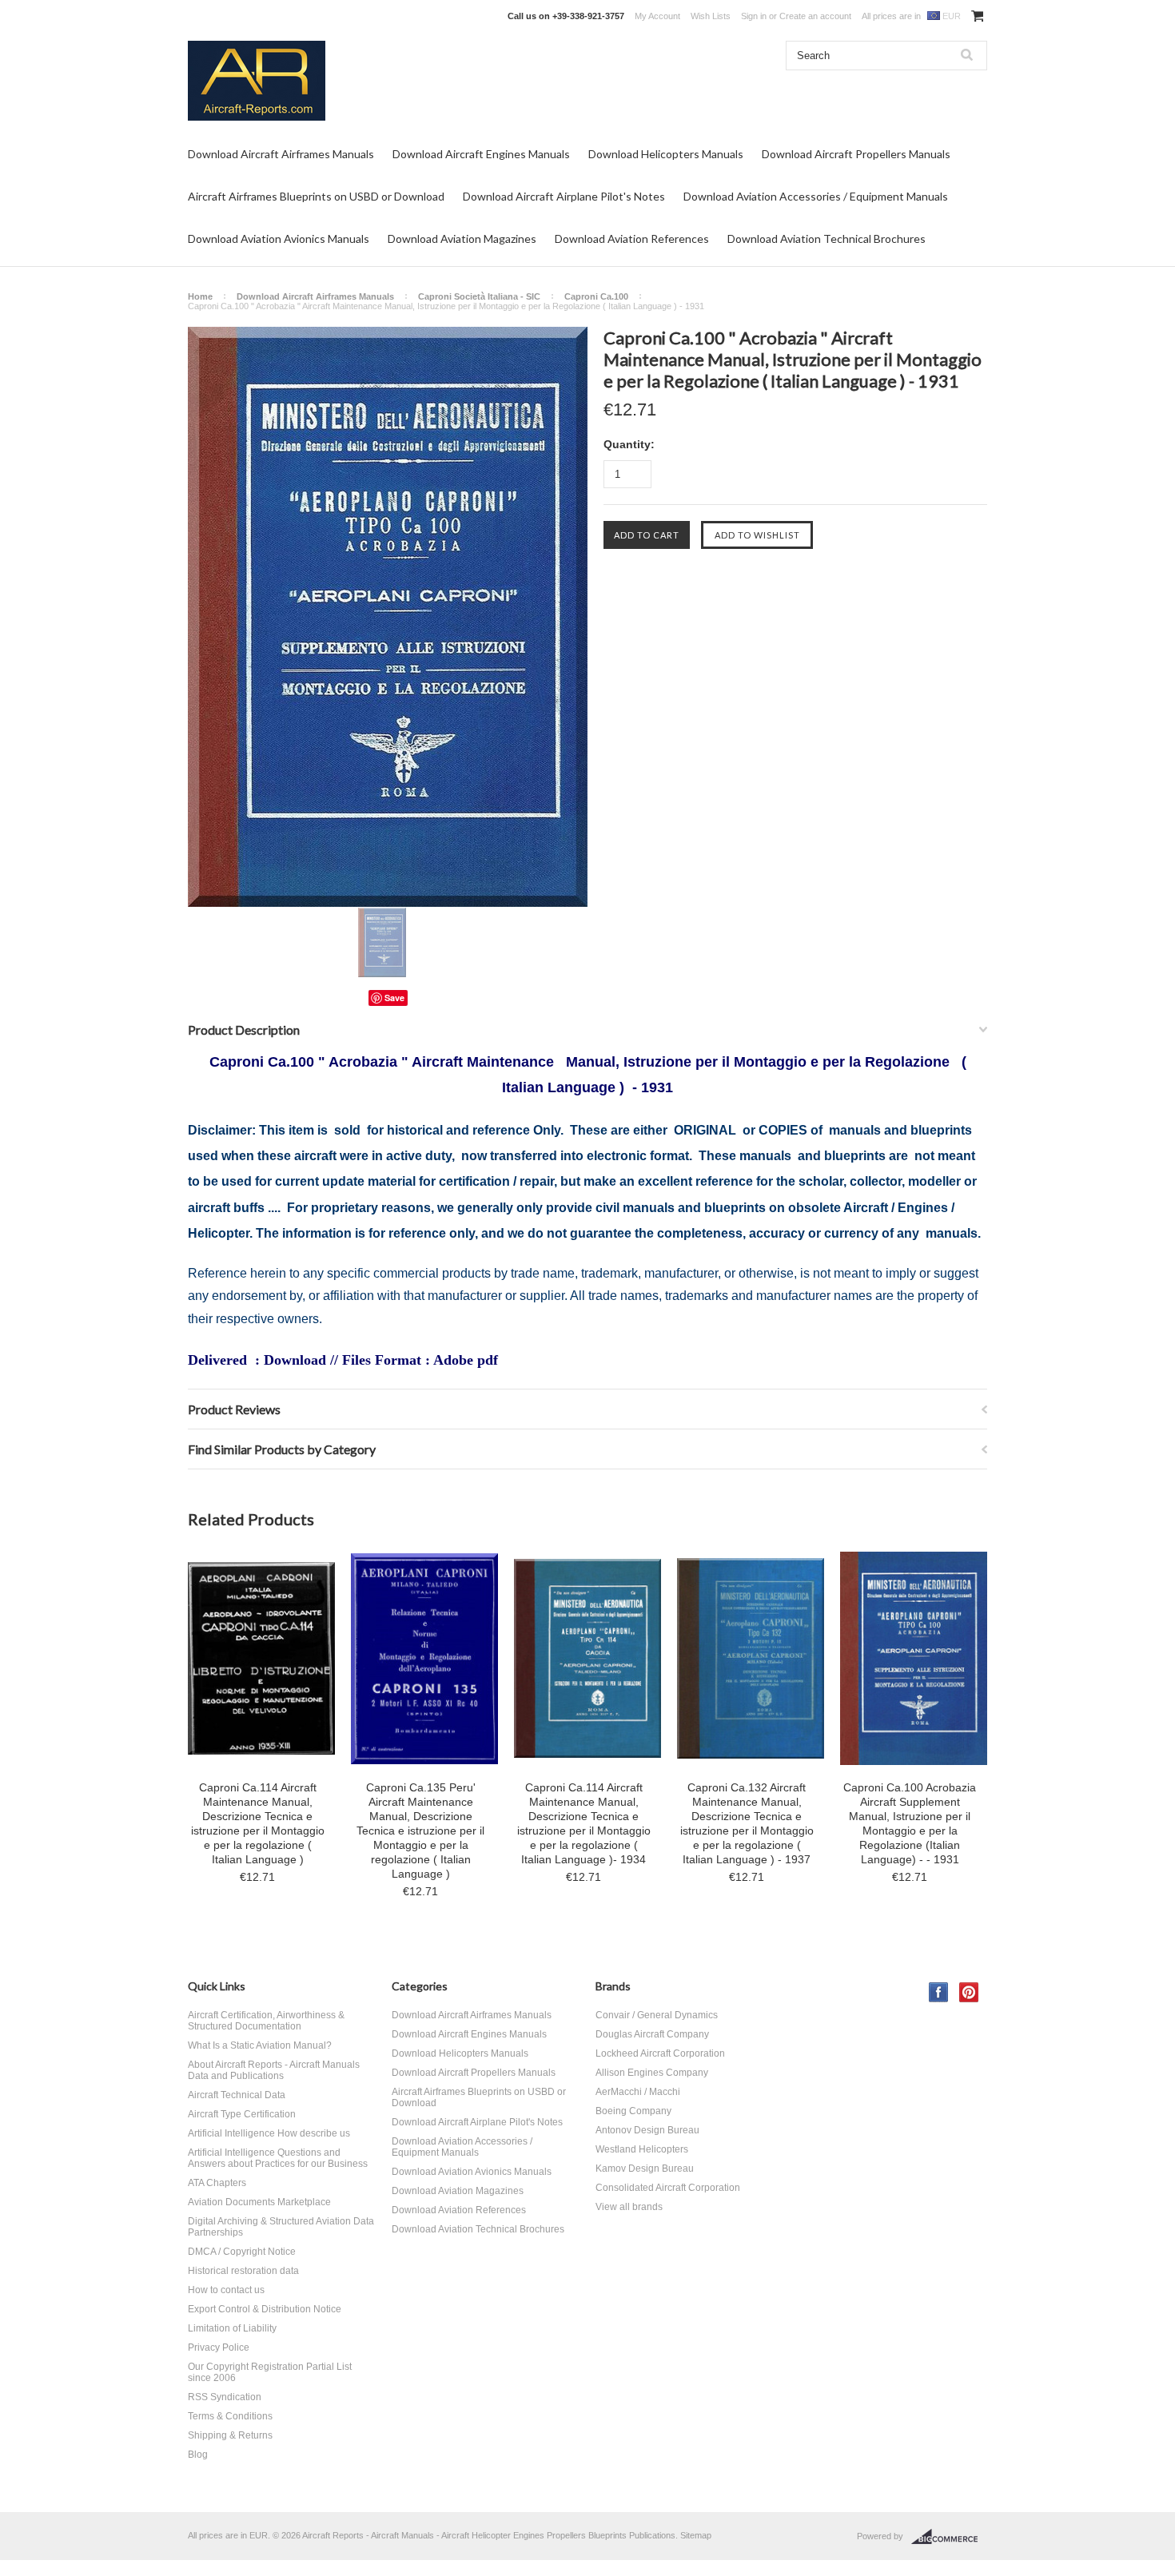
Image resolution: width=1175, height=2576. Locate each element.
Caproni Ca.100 (596, 296)
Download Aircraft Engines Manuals (481, 154)
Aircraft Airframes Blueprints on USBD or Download (316, 196)
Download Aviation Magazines (462, 239)
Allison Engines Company (652, 2073)
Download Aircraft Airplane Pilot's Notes (564, 196)
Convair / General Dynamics (657, 2015)
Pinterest (969, 1992)
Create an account (815, 16)
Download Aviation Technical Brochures (826, 239)
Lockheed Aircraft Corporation (660, 2053)
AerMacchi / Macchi (638, 2092)
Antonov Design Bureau (647, 2130)
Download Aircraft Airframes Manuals (281, 154)
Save (394, 998)
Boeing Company (633, 2111)
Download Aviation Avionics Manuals (279, 239)
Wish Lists (711, 16)
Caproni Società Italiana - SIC (479, 296)
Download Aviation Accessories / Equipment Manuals (816, 196)
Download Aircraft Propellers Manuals (856, 154)
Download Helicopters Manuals (666, 154)
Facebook (939, 1992)
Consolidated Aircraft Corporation (668, 2188)
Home (200, 296)
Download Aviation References (632, 239)
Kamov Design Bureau (645, 2169)
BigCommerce (949, 2537)
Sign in (754, 16)
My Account (657, 16)
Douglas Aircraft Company (652, 2034)
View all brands (629, 2207)
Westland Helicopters (642, 2149)
